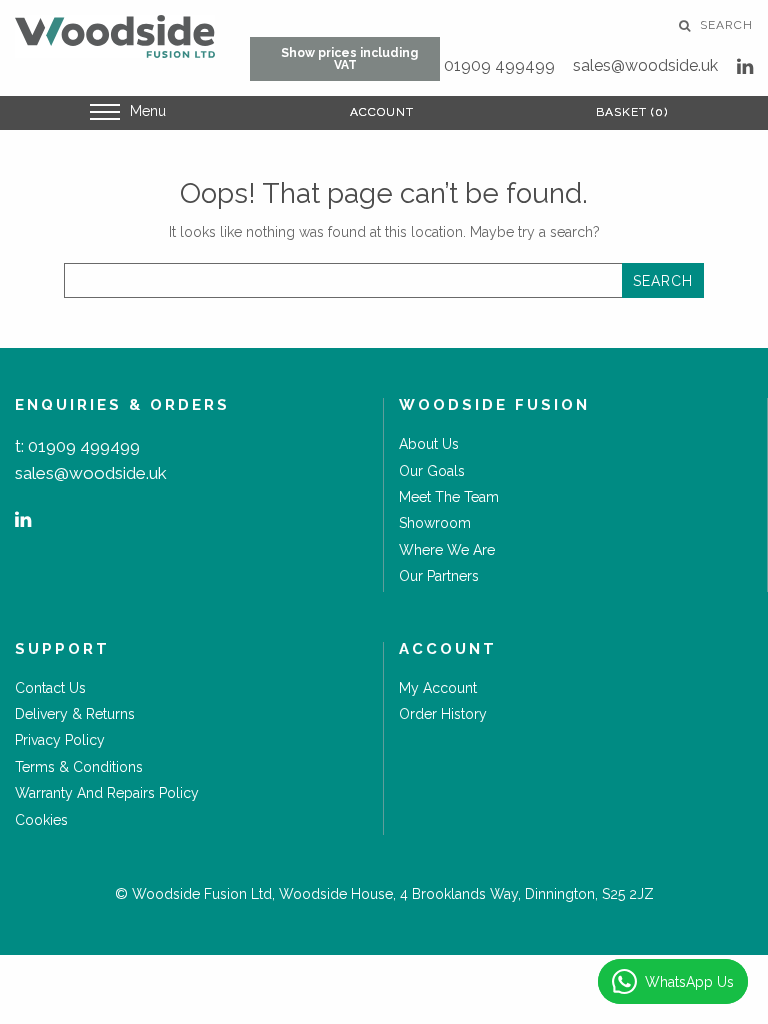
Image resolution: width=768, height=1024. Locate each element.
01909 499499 (499, 65)
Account (382, 112)
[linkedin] (745, 66)
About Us (429, 444)
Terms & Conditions (79, 767)
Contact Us (50, 688)
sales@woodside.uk (645, 65)
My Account (438, 688)
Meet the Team (449, 497)
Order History (443, 714)
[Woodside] (115, 36)
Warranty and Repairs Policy (107, 793)
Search (724, 25)
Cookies (41, 820)
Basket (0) (632, 112)
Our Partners (439, 576)
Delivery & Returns (75, 714)
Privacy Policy (60, 740)
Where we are (447, 550)
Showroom (435, 523)
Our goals (432, 471)
